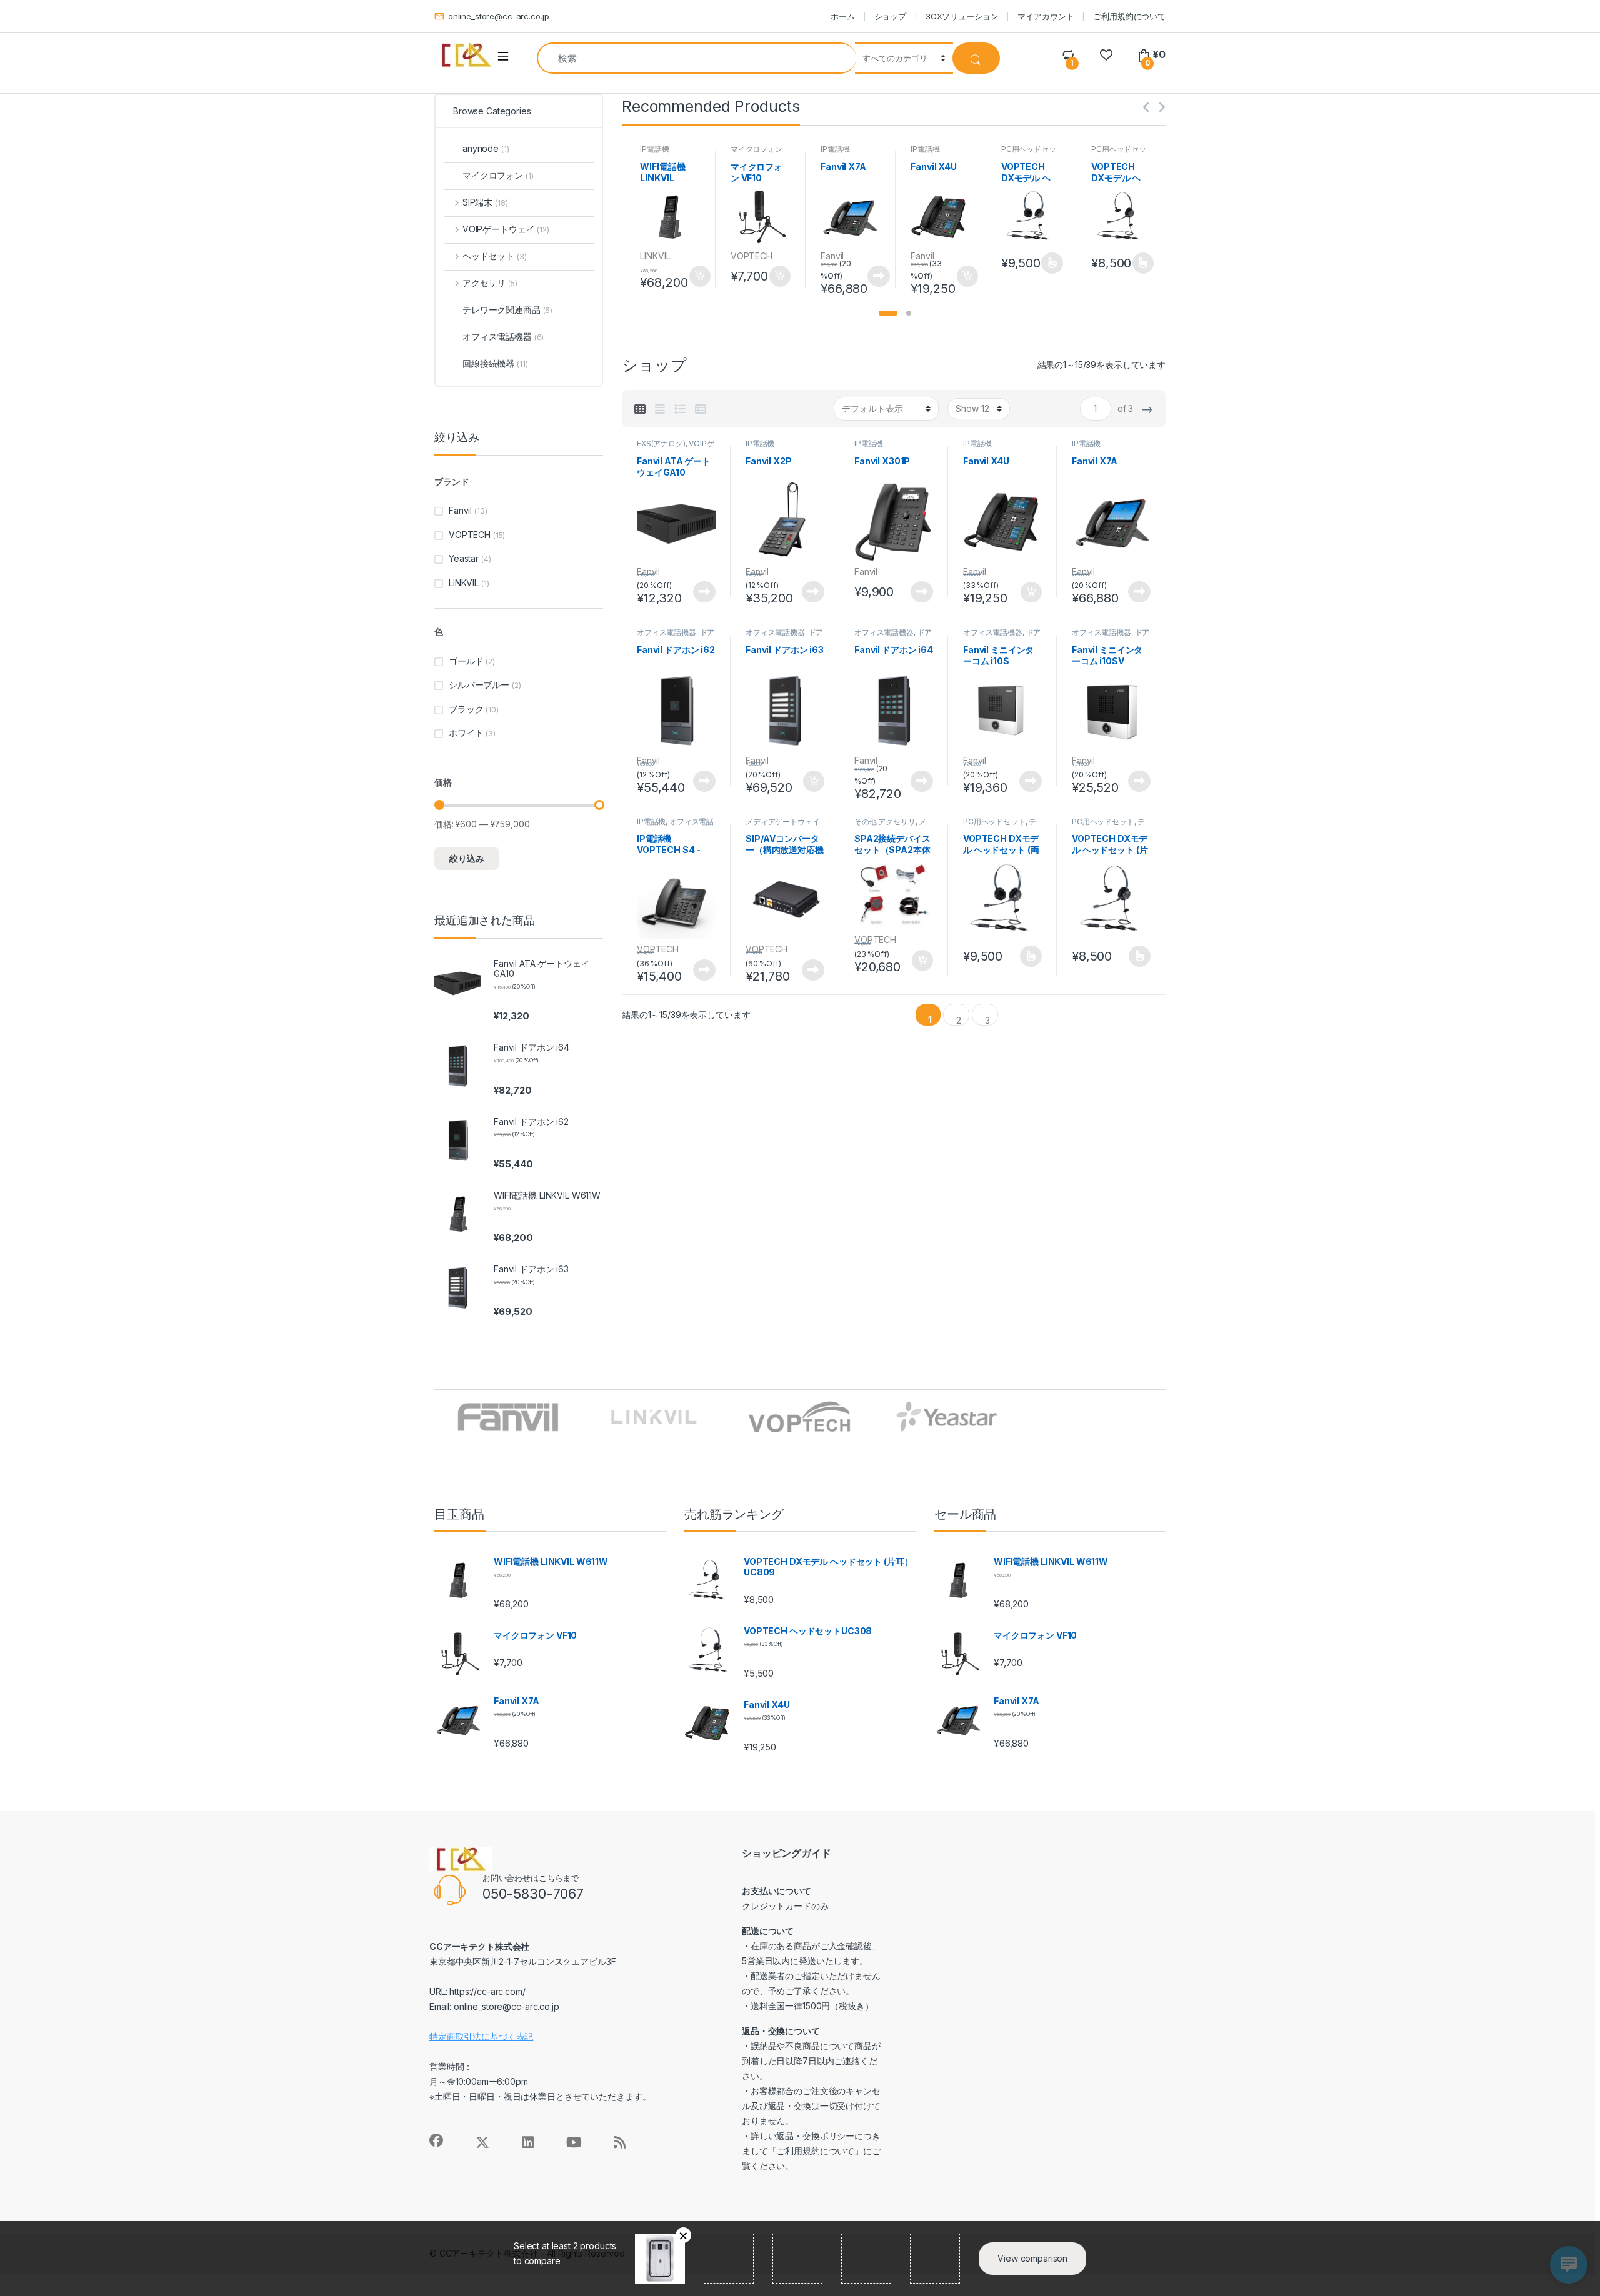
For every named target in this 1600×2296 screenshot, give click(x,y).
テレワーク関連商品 (1000, 826)
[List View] (680, 409)
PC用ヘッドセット (994, 821)
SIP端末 (485, 202)
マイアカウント (1046, 16)
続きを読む (879, 276)
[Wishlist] (1106, 55)
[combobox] (697, 58)
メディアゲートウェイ (783, 821)
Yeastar (464, 558)
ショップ (890, 16)
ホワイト (466, 733)
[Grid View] (640, 409)
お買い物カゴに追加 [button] (699, 276)
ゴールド (466, 661)
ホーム (843, 16)
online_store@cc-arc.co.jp (498, 16)
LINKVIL (655, 256)
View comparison (1032, 2258)
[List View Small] (701, 409)
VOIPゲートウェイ (506, 229)
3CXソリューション (962, 16)
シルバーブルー (479, 685)
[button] (888, 313)
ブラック (466, 709)
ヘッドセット (494, 256)
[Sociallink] (436, 2140)
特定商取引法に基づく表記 (481, 2036)
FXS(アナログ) (661, 443)
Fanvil (832, 256)
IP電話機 (654, 149)
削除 (683, 2235)
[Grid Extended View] (660, 409)
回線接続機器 (495, 363)
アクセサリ (490, 283)
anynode (486, 148)
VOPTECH (752, 256)
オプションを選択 (1052, 263)
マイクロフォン (757, 149)
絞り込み (467, 858)
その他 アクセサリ (885, 821)
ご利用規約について (1129, 16)
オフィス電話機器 (667, 632)
